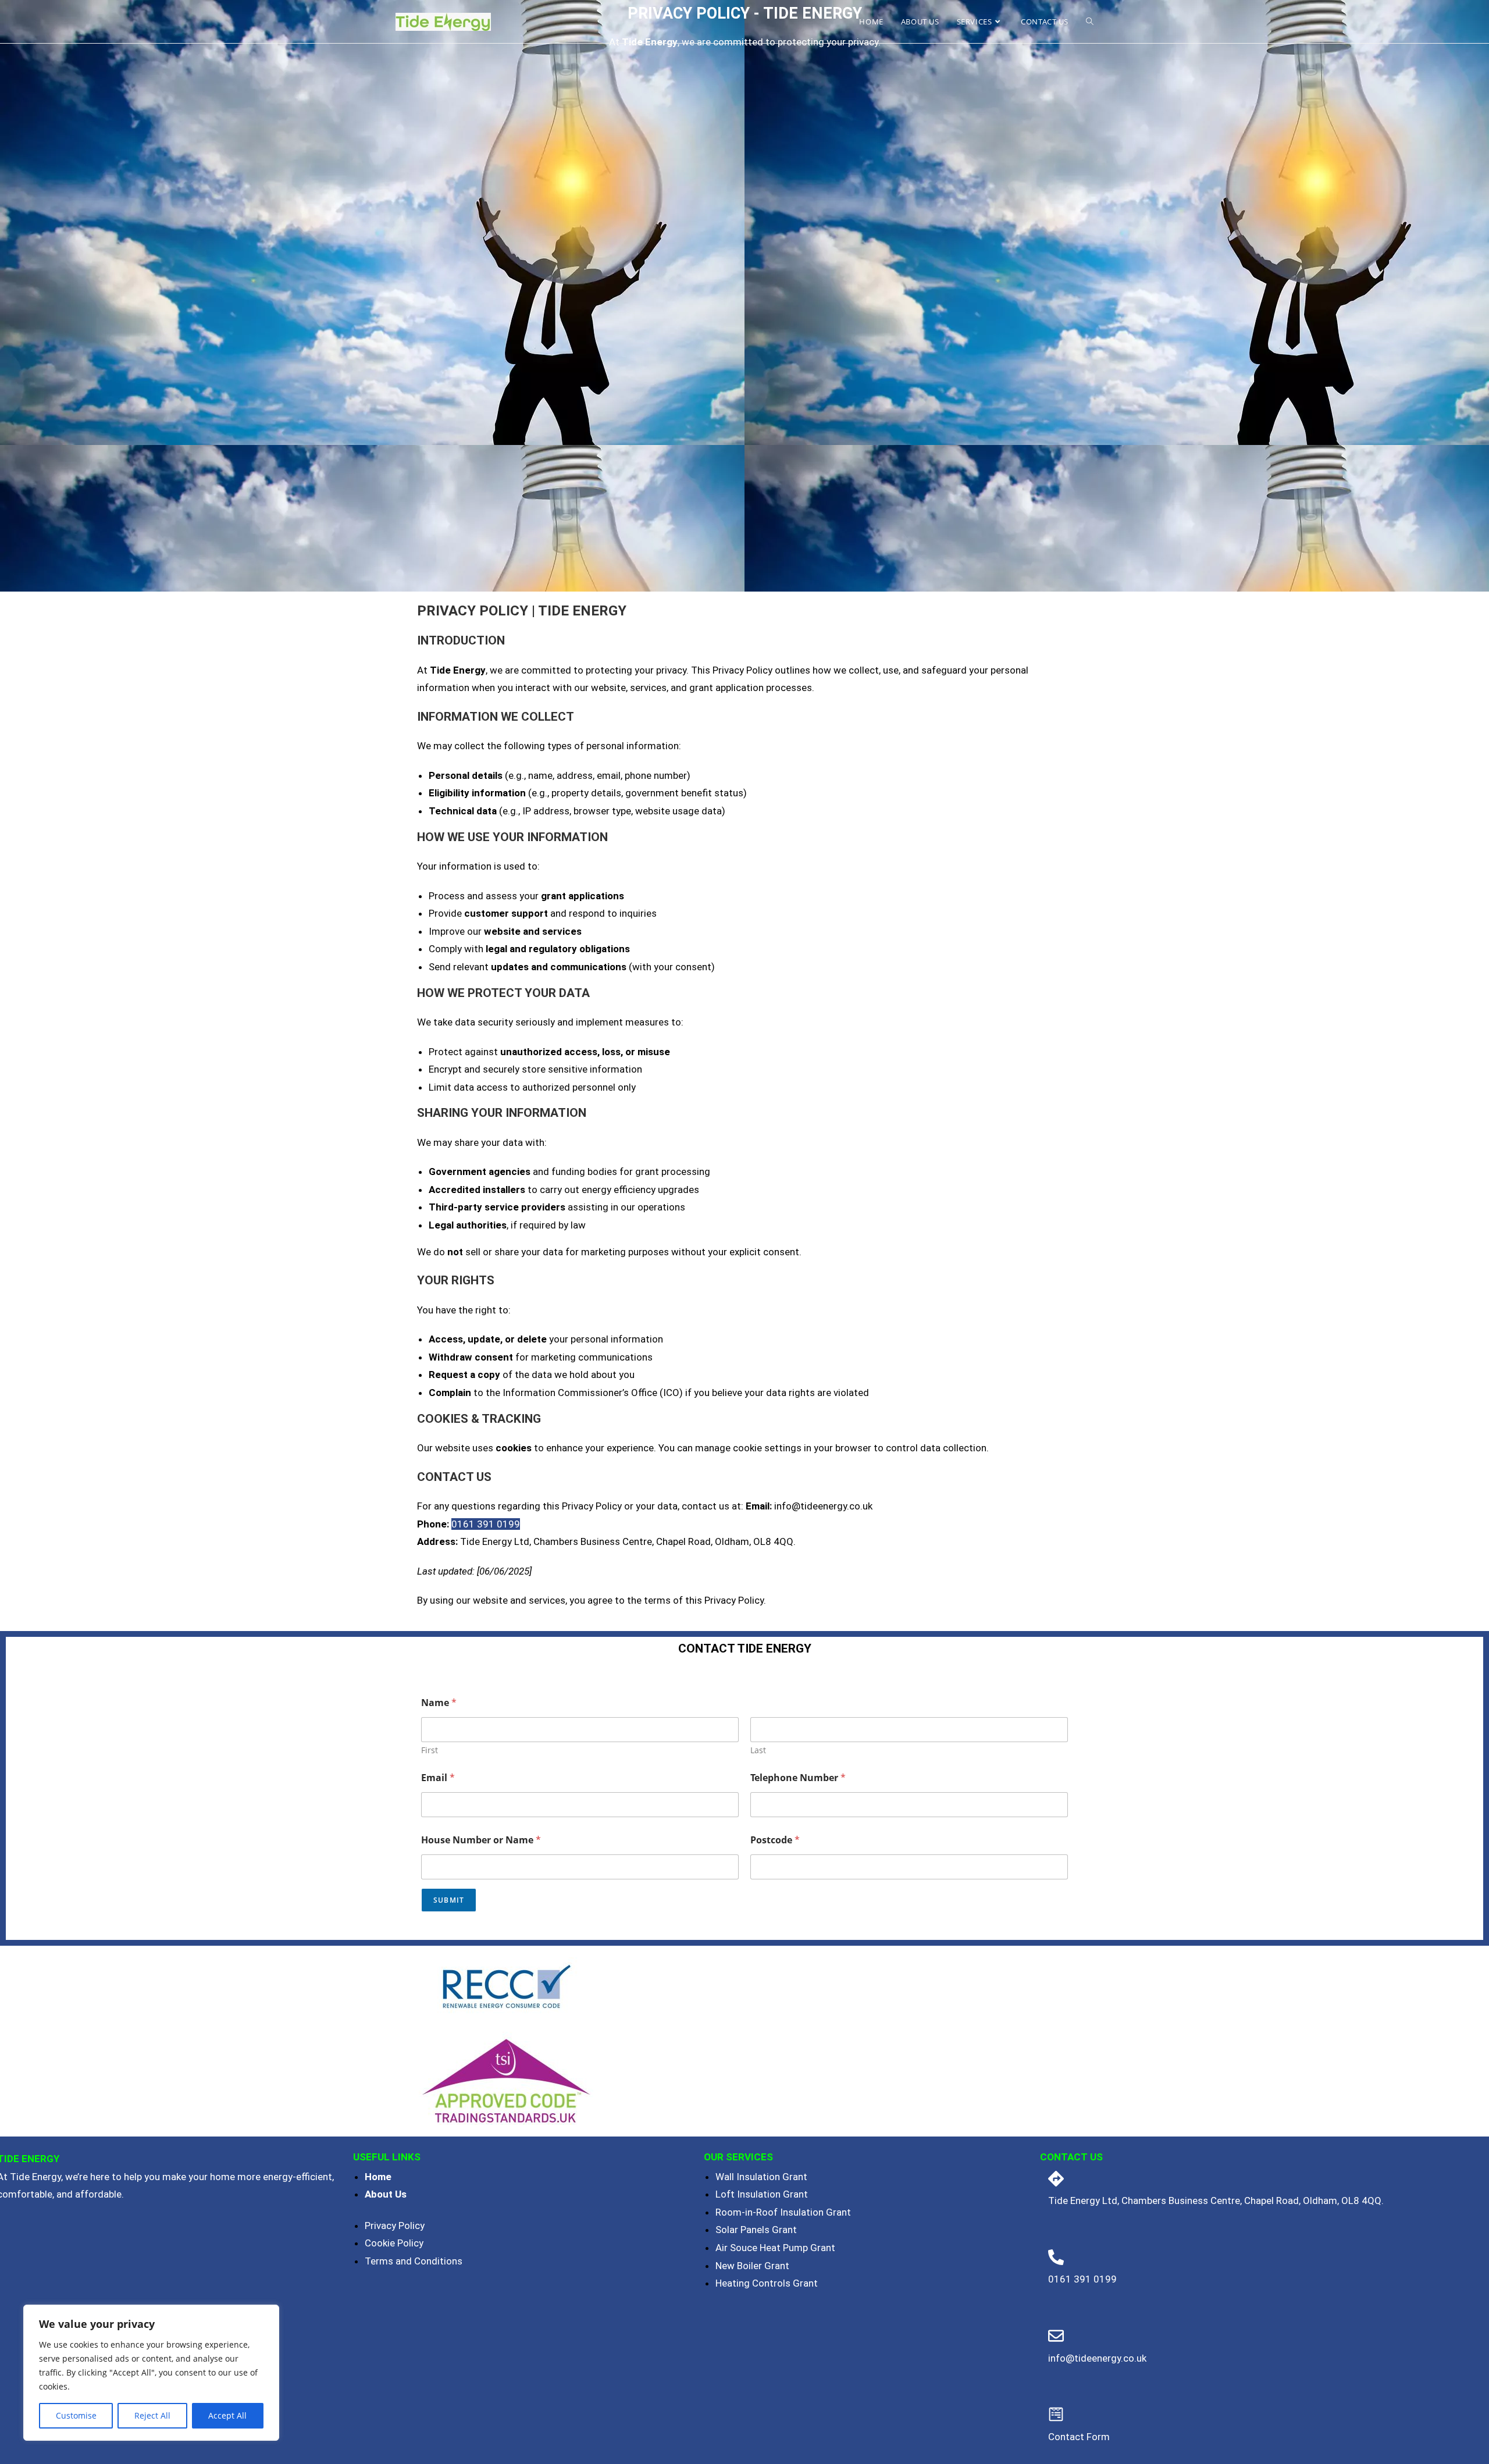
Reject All (152, 2415)
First (430, 1750)
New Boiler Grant (752, 2266)
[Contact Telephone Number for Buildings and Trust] (1056, 2179)
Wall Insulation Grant (761, 2177)
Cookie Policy (394, 2243)
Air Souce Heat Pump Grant (775, 2248)
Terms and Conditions (414, 2261)
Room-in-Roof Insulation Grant (783, 2212)
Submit (449, 1900)
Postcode (775, 1840)
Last (758, 1750)
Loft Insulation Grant (762, 2194)
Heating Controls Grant (767, 2283)
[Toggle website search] (1090, 22)
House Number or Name (481, 1840)
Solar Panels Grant (756, 2230)
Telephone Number (798, 1778)
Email (438, 1778)
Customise (76, 2415)
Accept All (227, 2415)
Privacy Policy (395, 2226)
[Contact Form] (1056, 2414)
